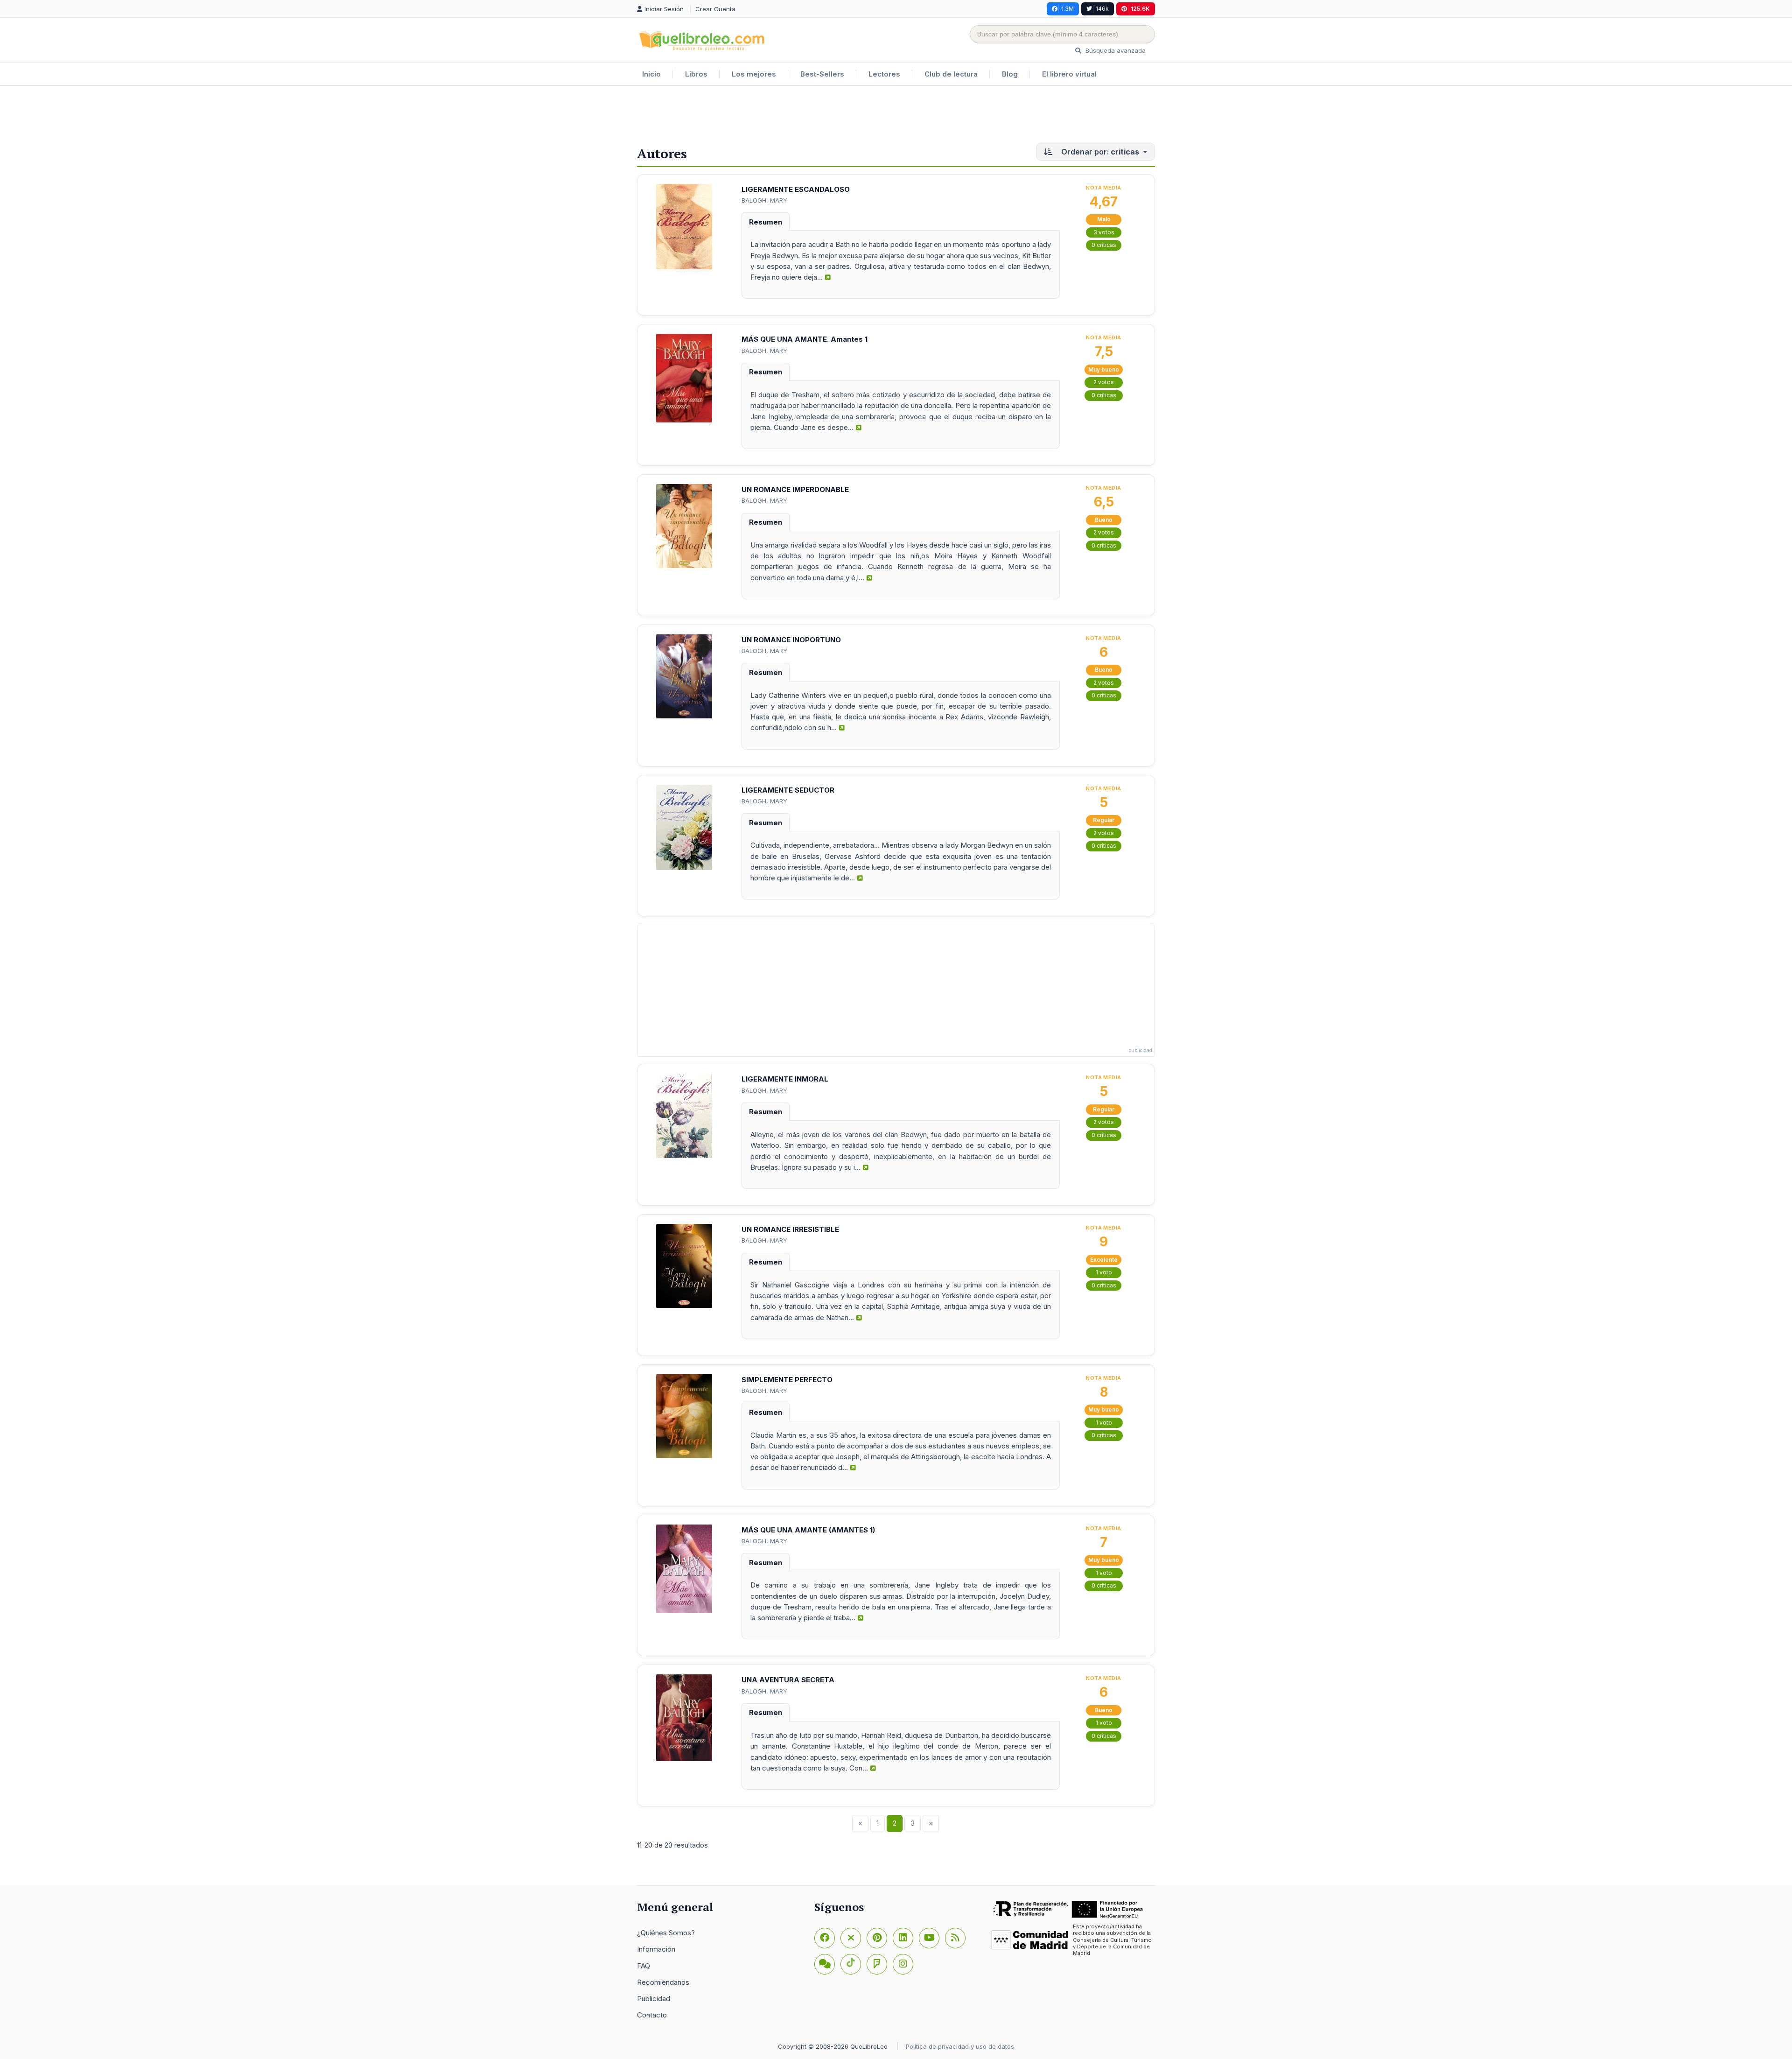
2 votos (1104, 382)
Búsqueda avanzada (1115, 50)
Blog (1010, 74)
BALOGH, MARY (764, 200)
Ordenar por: (1099, 152)
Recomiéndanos (663, 1982)
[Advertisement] (896, 116)
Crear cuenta (715, 9)
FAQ (644, 1966)
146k (1102, 9)
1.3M (1067, 9)
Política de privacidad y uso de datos (960, 2046)
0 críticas (1104, 245)
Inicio (651, 74)
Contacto (652, 2015)
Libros (696, 74)
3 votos (1104, 232)
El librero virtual (1069, 74)
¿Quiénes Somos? (666, 1933)
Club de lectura (951, 74)
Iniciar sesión (665, 9)
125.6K (1140, 9)
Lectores (884, 74)
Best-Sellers (822, 74)
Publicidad (654, 1999)
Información (656, 1949)
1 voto (1104, 1272)
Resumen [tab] (766, 222)
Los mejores (754, 74)
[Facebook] (825, 1938)
